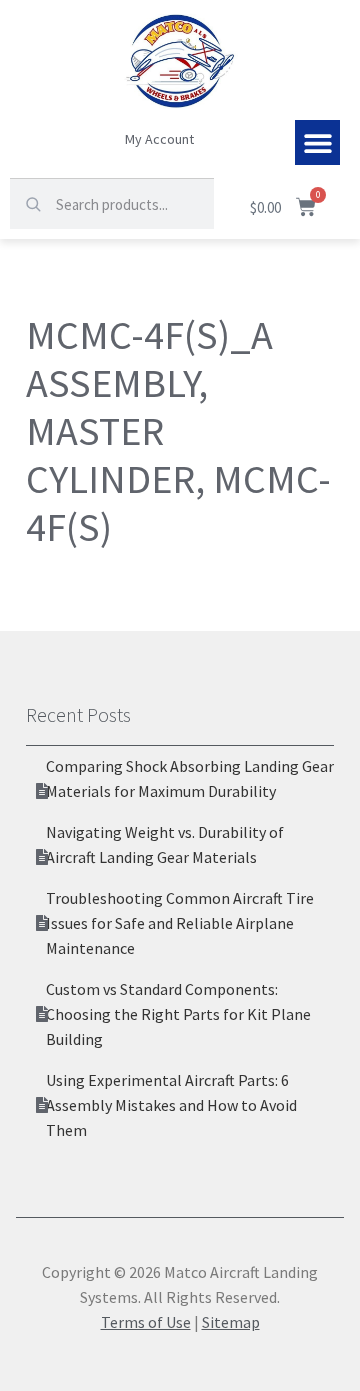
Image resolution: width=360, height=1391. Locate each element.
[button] (317, 142)
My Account (159, 139)
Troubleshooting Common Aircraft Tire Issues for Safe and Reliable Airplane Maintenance (180, 923)
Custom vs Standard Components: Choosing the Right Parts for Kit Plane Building (178, 1014)
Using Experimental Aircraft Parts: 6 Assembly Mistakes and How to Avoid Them (171, 1105)
